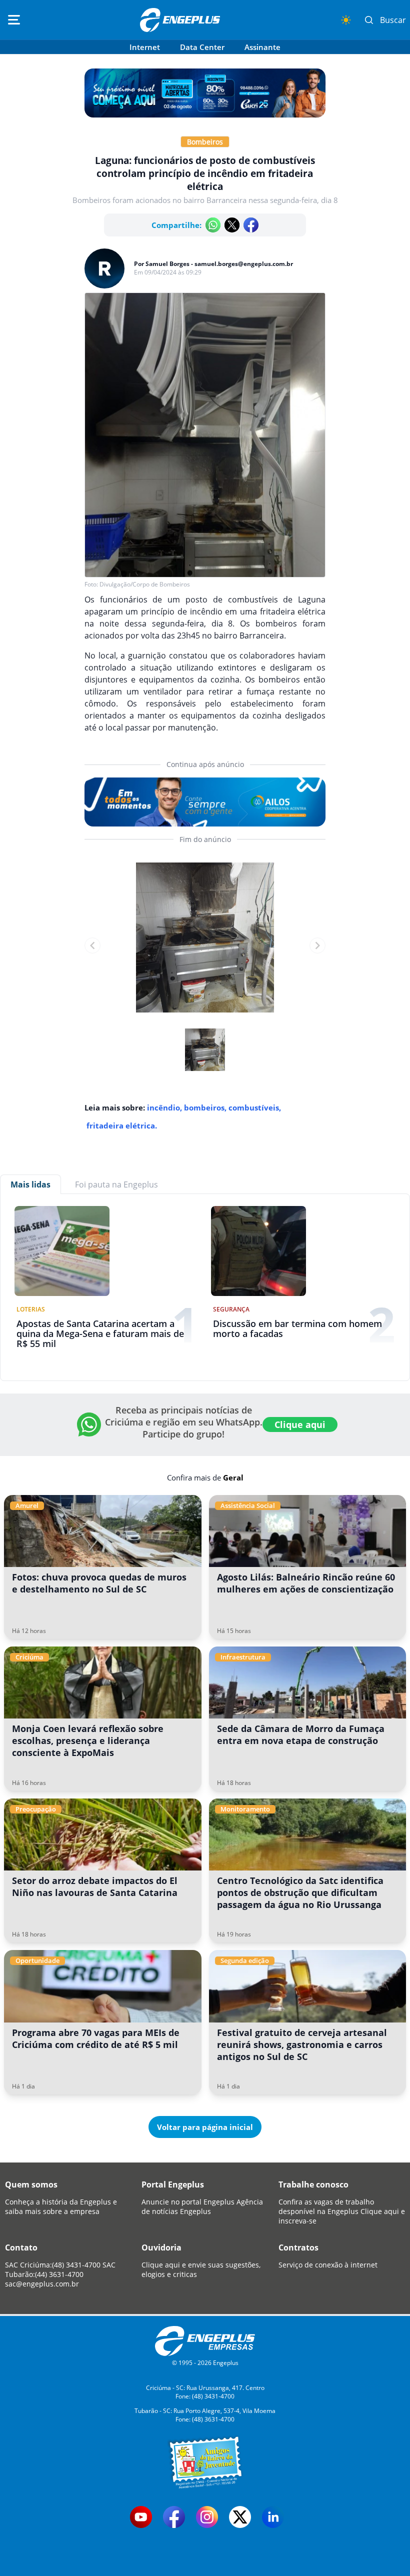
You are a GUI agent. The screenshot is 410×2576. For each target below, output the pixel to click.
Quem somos (31, 2184)
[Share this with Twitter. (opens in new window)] (232, 225)
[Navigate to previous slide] (92, 945)
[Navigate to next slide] (317, 945)
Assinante (262, 47)
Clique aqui (300, 1424)
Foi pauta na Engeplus (116, 1184)
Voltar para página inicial (205, 2127)
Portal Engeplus (173, 2184)
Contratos (298, 2247)
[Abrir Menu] (14, 20)
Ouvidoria (161, 2247)
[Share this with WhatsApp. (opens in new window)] (213, 225)
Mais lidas (30, 1184)
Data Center (202, 47)
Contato (21, 2247)
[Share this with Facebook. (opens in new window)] (251, 225)
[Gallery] (205, 945)
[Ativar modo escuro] (346, 20)
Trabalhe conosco (313, 2184)
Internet (145, 47)
